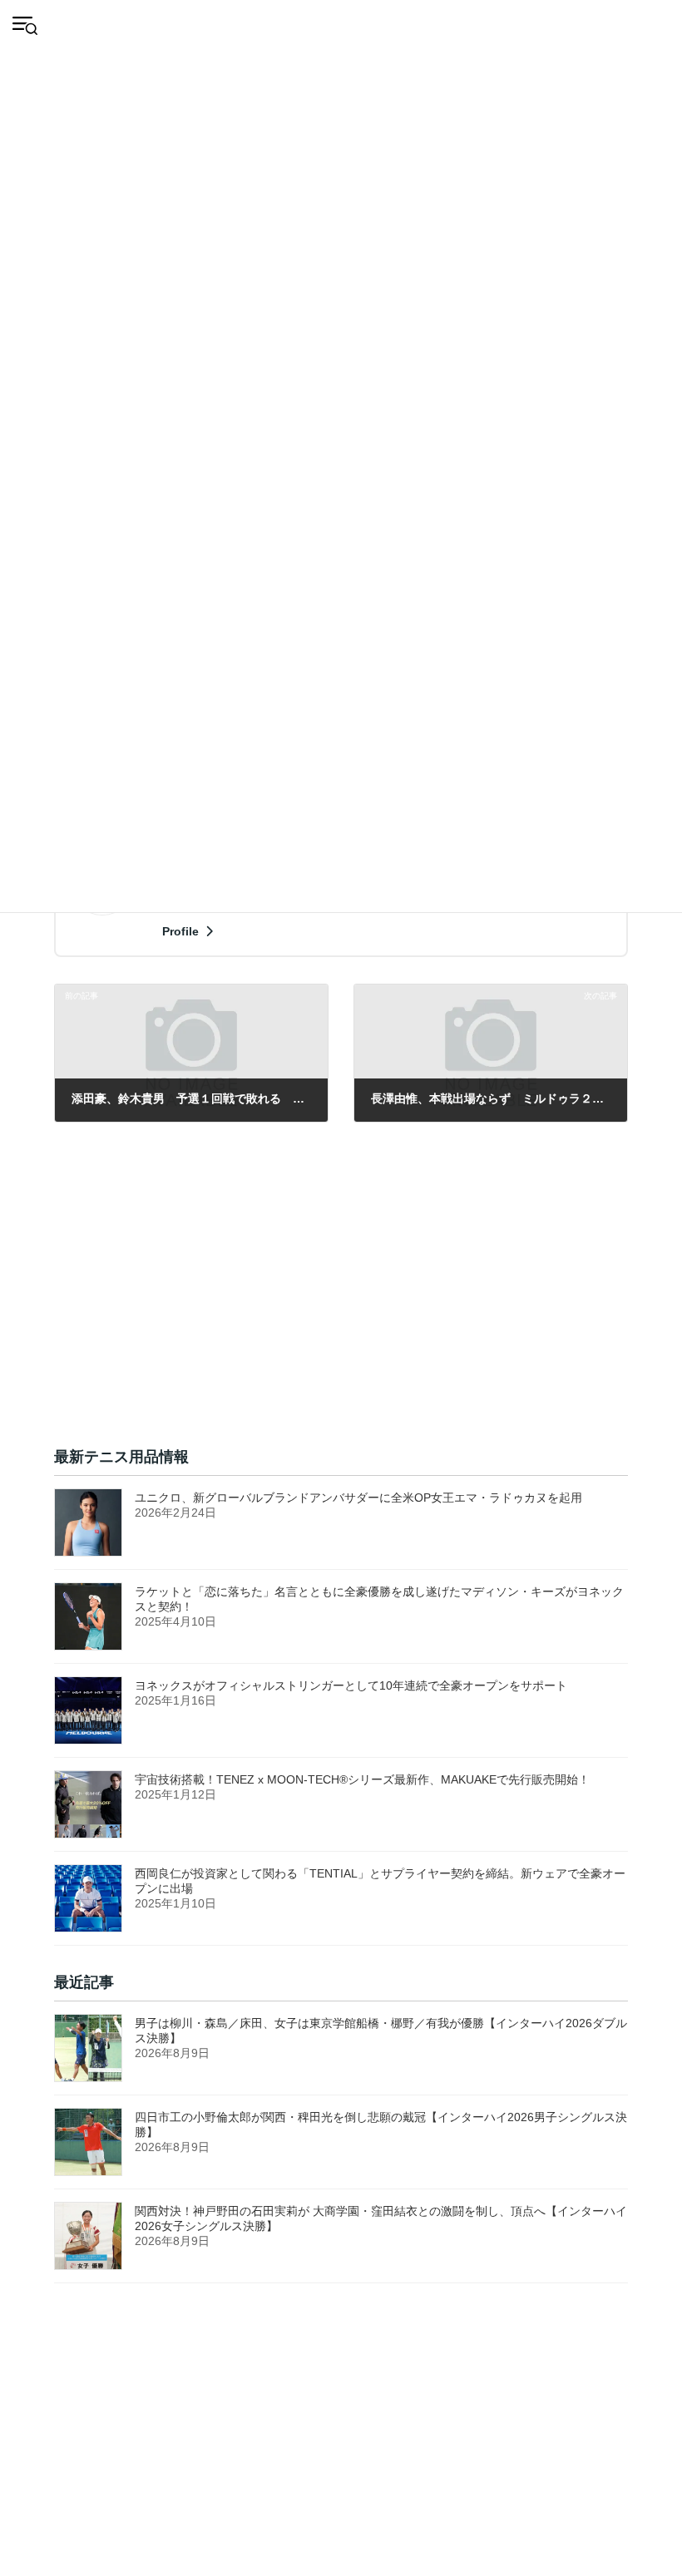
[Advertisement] (341, 1304)
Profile (182, 931)
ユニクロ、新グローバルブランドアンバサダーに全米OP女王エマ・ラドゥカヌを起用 (358, 1498)
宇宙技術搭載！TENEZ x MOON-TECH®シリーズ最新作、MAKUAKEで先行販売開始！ (362, 1779)
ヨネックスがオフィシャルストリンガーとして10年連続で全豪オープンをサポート (357, 1685)
